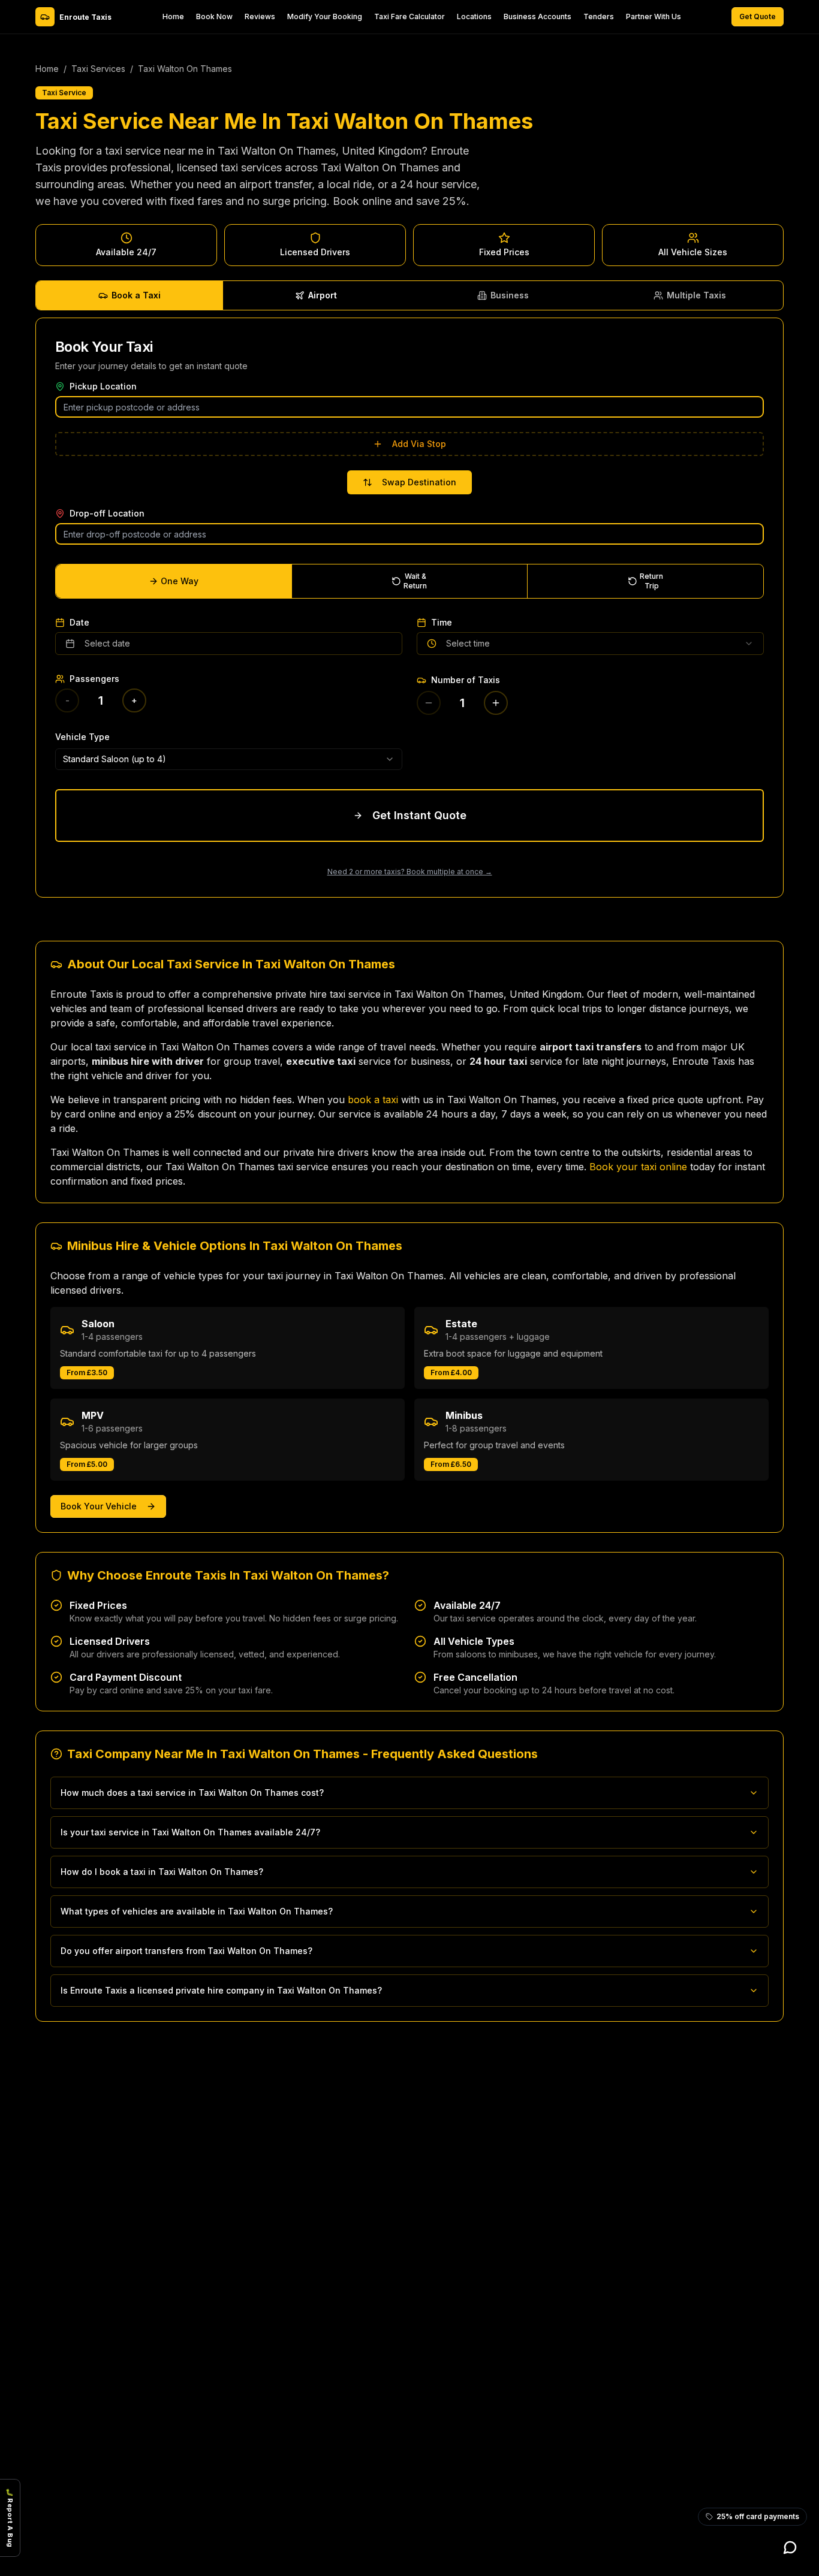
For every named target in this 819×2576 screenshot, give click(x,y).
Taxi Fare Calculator (409, 16)
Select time (468, 643)
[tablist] (409, 295)
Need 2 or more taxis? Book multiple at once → (410, 872)
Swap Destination (419, 482)
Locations (474, 16)
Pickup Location (103, 386)
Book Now (214, 16)
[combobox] (229, 759)
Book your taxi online (638, 1167)
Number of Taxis (466, 680)
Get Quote (758, 16)
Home (173, 16)
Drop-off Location (107, 514)
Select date (107, 643)
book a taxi (373, 1100)
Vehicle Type (82, 737)
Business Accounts (538, 16)
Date (79, 623)
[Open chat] (790, 2547)
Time (442, 623)
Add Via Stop (419, 444)
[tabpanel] (409, 608)
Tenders (599, 16)
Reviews (260, 16)
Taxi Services (98, 69)
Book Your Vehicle (99, 1506)
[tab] (130, 295)
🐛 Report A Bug (10, 2518)
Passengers (94, 679)
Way (180, 581)
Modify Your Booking (325, 16)
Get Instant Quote (419, 815)
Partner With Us (654, 16)
